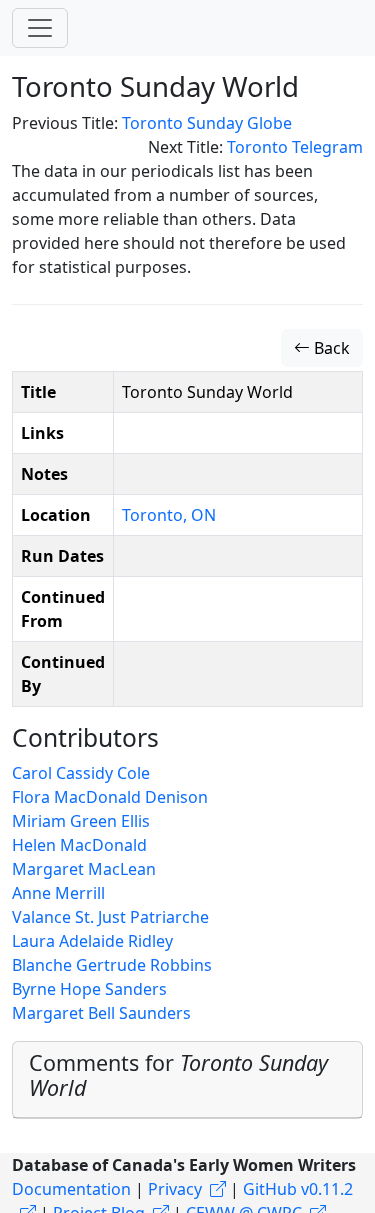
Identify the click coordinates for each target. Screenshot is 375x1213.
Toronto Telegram (295, 147)
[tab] (187, 1080)
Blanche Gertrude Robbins (112, 965)
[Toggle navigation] (40, 28)
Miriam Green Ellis (81, 821)
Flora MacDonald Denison (110, 797)
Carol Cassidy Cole (81, 773)
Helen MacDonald (79, 845)
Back (330, 348)
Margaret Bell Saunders (101, 1013)
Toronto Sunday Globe (207, 123)
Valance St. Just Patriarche (110, 917)
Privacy (175, 1189)
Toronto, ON (169, 515)
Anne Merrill (58, 893)
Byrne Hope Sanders (89, 989)
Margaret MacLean (84, 869)
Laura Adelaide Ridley (92, 941)
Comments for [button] (178, 1075)
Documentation (71, 1189)
